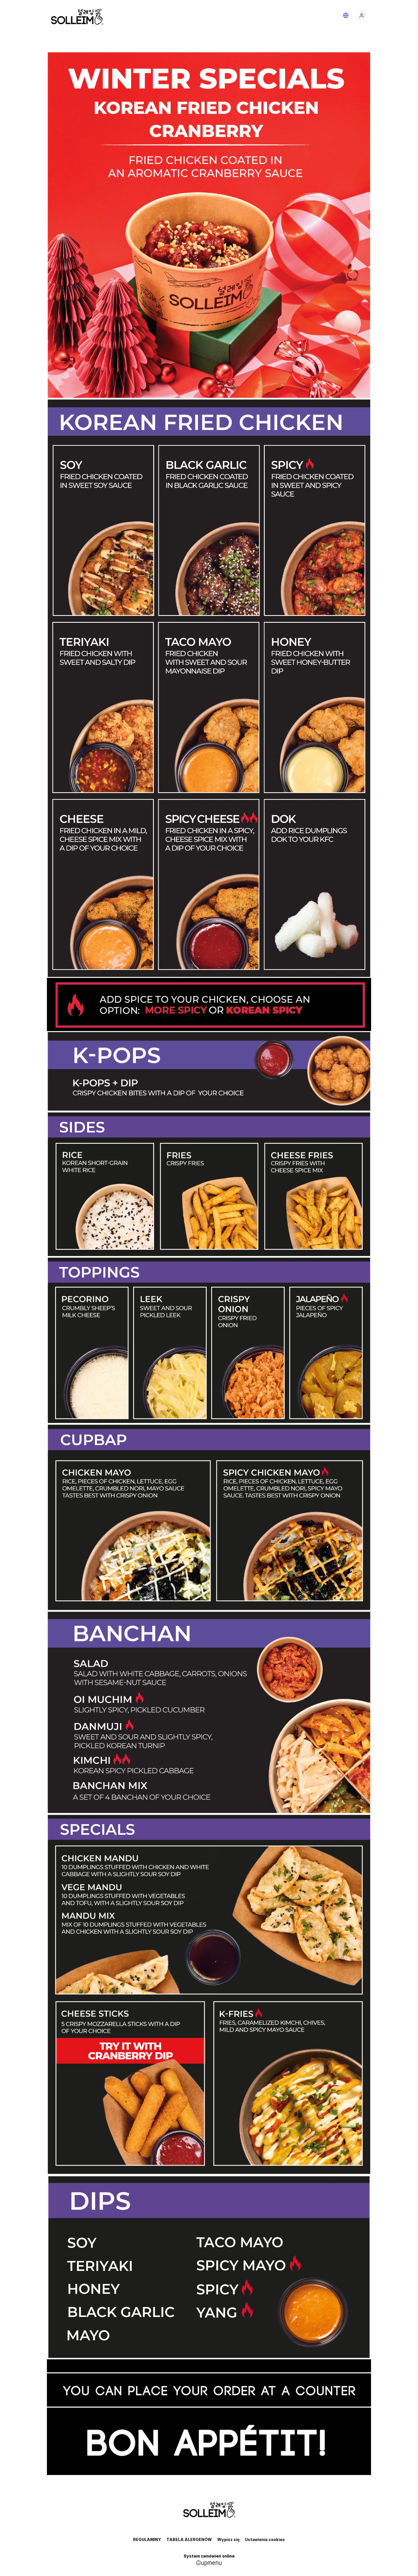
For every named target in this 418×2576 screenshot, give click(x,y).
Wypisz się (228, 2539)
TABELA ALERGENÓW (189, 2539)
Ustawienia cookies (265, 2539)
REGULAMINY (147, 2539)
